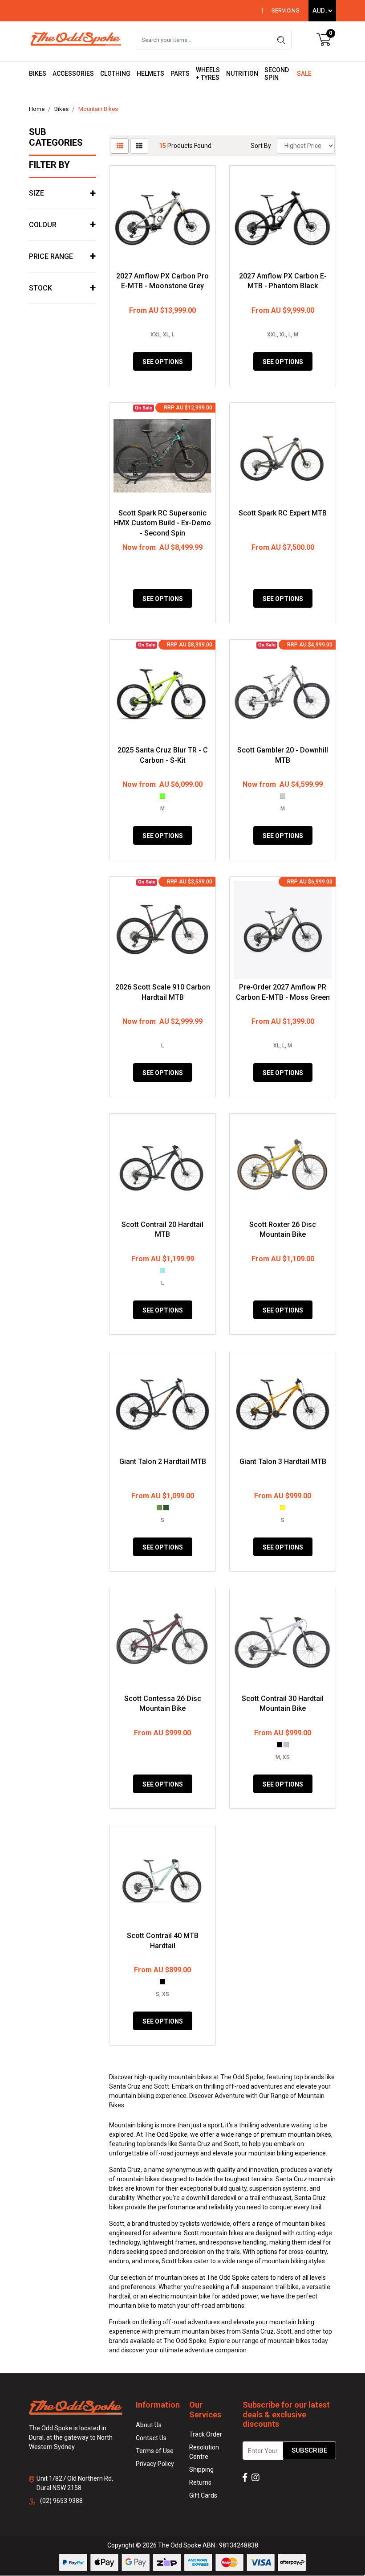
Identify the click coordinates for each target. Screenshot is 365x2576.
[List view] (139, 146)
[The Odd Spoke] (76, 39)
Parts (180, 74)
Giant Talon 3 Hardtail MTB (283, 1462)
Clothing (115, 74)
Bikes (38, 74)
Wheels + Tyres (208, 74)
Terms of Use (155, 2451)
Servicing (286, 10)
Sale (304, 74)
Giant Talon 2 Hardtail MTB (163, 1462)
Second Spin (277, 74)
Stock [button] (41, 288)
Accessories (73, 74)
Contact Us (151, 2438)
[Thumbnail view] (120, 146)
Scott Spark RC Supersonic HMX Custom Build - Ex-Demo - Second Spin (162, 523)
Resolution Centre (204, 2452)
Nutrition (242, 74)
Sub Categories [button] (56, 137)
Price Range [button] (51, 256)
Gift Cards (203, 2495)
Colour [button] (43, 225)
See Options (163, 362)
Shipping (201, 2470)
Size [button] (36, 193)
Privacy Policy (155, 2464)
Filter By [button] (49, 165)
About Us (149, 2425)
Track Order (206, 2434)
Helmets (150, 74)
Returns (200, 2482)
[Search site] (281, 40)
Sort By (261, 146)
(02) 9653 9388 (61, 2501)
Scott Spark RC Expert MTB (283, 513)
